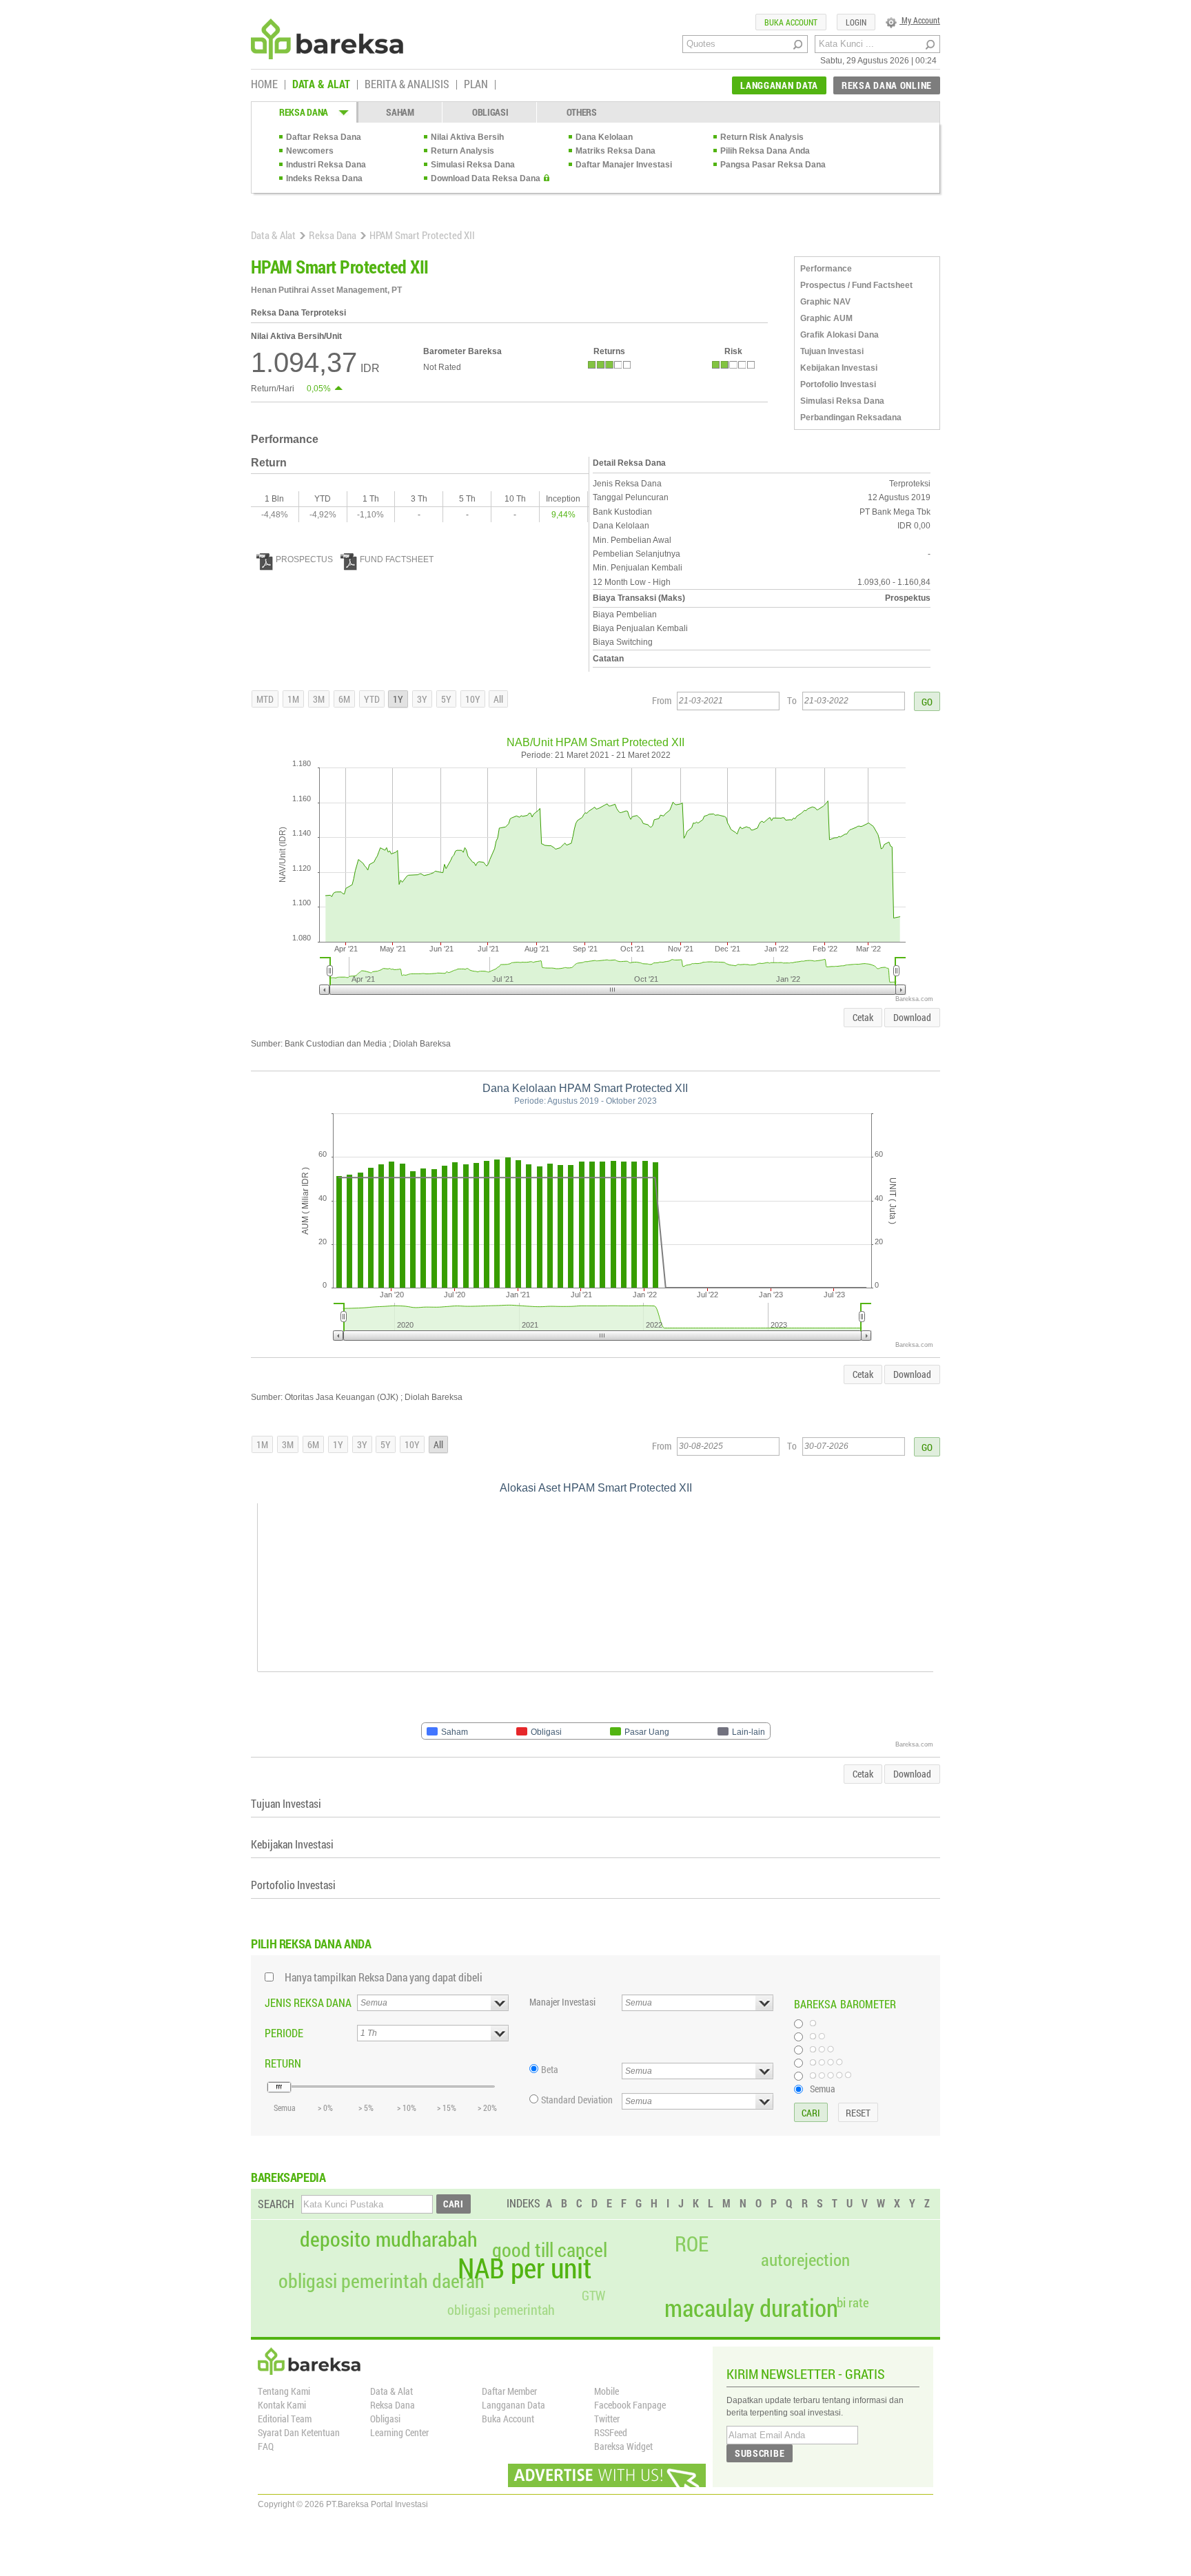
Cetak (863, 1017)
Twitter (607, 2419)
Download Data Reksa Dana (486, 178)
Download (912, 1017)
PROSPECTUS (304, 559)
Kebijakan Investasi (839, 368)
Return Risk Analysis (762, 137)
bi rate (853, 2302)
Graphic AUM (826, 318)
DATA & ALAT (321, 85)
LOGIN (856, 22)
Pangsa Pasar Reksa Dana (773, 165)
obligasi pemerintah (501, 2309)
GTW (593, 2295)
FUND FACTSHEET (397, 559)
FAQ (266, 2446)
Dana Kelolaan (604, 137)
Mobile (607, 2391)
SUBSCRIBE (760, 2453)
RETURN (283, 2063)
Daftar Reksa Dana (324, 137)
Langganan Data (513, 2405)
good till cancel (550, 2250)
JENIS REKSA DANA (308, 2002)
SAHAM (400, 112)
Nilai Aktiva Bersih (467, 137)
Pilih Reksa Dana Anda (765, 151)
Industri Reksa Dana (326, 165)
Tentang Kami (284, 2391)
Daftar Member (509, 2391)
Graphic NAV (825, 302)
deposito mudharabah (389, 2239)
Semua (823, 2088)
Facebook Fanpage (630, 2405)
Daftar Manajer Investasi (624, 165)
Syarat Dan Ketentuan (299, 2432)
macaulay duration (751, 2308)
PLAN (476, 85)
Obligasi (385, 2419)
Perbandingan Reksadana (851, 418)
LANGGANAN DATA (779, 85)
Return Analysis (462, 151)
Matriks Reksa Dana (615, 151)
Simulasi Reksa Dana (473, 165)
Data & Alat (273, 235)
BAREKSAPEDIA (288, 2177)
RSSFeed (611, 2432)
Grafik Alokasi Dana (839, 335)
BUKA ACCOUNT (791, 22)
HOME (264, 85)
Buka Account (508, 2419)
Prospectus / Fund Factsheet (856, 285)
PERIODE (284, 2033)
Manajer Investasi (562, 2002)
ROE (692, 2244)
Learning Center (399, 2432)
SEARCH (276, 2204)
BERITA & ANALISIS (407, 85)
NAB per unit (525, 2268)
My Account (920, 20)
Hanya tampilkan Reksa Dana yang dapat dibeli (384, 1977)
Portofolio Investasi (838, 384)
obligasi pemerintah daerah (381, 2281)
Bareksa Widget (623, 2446)
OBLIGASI (490, 112)
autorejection (805, 2259)
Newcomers (310, 151)
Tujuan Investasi (832, 351)
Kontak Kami (282, 2405)
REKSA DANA (304, 112)
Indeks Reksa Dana (324, 178)
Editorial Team (285, 2419)
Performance (826, 269)
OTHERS (582, 112)
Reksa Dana (333, 235)
